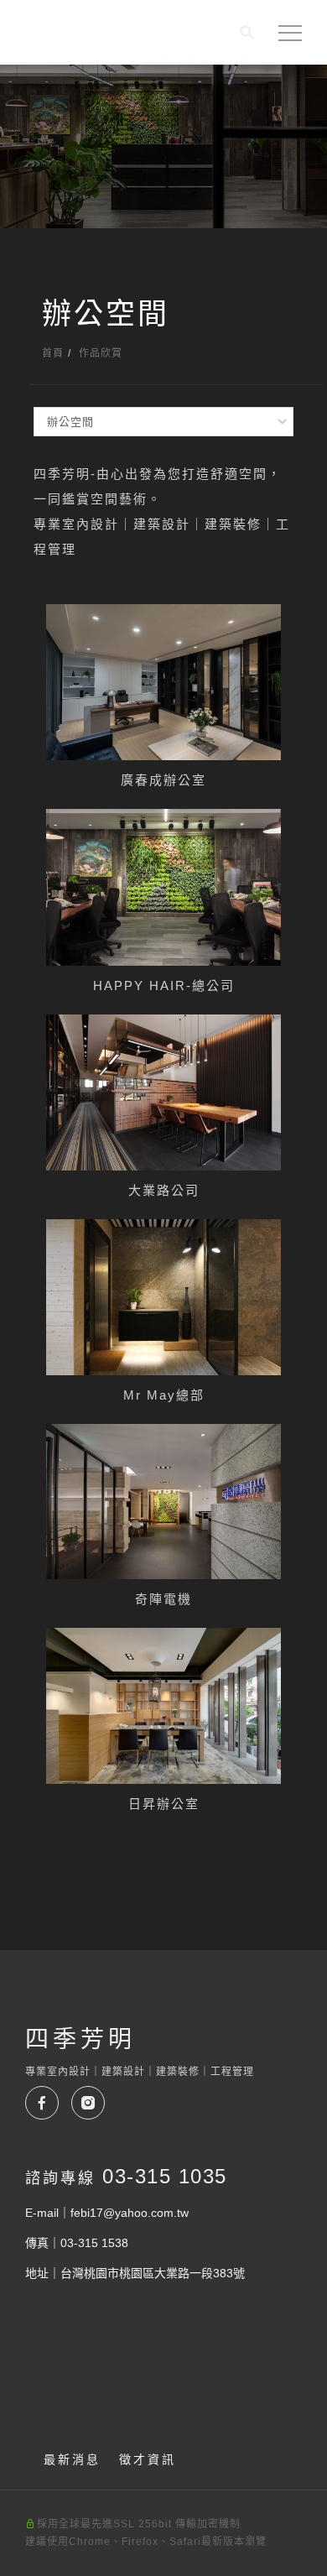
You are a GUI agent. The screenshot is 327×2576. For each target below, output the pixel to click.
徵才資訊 (148, 2459)
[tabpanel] (163, 146)
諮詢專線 (126, 2176)
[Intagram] (94, 2103)
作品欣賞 (101, 353)
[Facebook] (48, 2103)
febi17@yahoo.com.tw (130, 2213)
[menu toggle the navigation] (290, 34)
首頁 (53, 353)
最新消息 (72, 2459)
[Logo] (78, 37)
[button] (247, 34)
